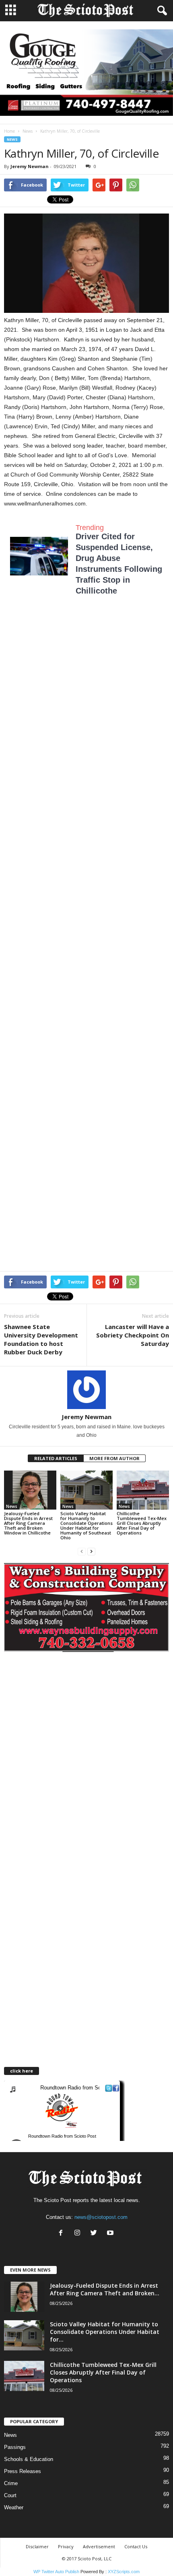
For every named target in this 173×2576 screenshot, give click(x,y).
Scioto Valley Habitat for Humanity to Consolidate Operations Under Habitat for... (105, 2332)
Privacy (66, 2546)
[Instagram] (79, 2234)
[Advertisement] (86, 701)
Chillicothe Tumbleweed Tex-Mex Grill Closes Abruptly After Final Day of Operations (142, 1523)
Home (9, 131)
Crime (11, 2483)
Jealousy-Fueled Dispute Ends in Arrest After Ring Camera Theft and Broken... (105, 2289)
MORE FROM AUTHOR (114, 1458)
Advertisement (99, 2546)
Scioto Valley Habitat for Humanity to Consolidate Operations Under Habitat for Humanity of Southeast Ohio (86, 1525)
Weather (14, 2507)
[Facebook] (63, 2234)
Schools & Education (29, 2459)
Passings (15, 2447)
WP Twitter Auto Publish (56, 2572)
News (28, 131)
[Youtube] (111, 2234)
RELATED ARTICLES (56, 1458)
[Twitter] (96, 2234)
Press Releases (23, 2471)
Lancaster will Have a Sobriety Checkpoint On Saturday (133, 1335)
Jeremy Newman (30, 166)
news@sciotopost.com (101, 2217)
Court (10, 2495)
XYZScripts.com (124, 2572)
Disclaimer (37, 2546)
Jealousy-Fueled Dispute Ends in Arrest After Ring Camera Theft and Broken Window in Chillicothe (28, 1523)
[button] (161, 11)
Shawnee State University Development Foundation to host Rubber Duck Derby (41, 1339)
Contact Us (136, 2546)
